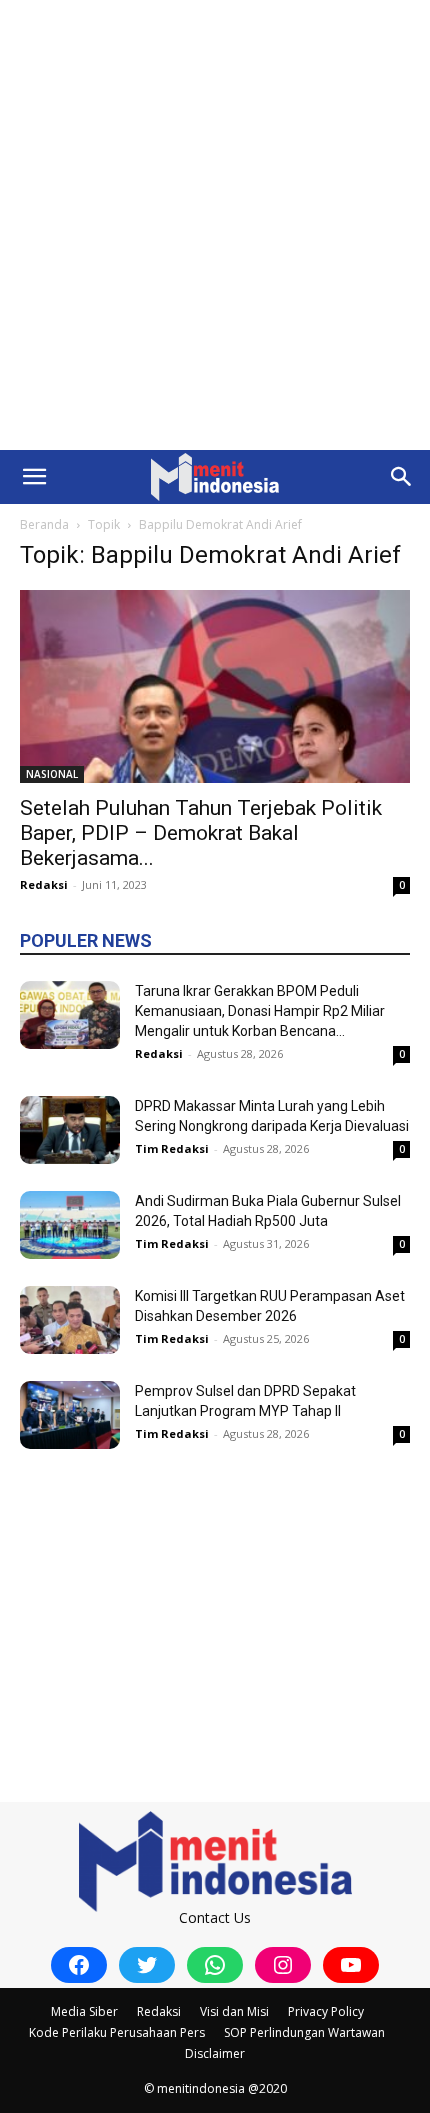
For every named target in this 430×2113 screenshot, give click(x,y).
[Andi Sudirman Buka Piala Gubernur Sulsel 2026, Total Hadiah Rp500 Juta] (70, 1225)
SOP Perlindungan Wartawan (304, 2032)
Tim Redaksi (172, 1148)
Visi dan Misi (234, 2011)
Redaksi (44, 884)
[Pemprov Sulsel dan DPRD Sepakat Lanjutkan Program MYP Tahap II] (70, 1415)
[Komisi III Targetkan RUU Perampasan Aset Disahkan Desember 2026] (70, 1320)
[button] (34, 477)
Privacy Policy (326, 2011)
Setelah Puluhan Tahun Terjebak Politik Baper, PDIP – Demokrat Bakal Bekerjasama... (201, 833)
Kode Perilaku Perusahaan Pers (117, 2032)
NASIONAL (52, 774)
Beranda (44, 524)
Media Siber (84, 2011)
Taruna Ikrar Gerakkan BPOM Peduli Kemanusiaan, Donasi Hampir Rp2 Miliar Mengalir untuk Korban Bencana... (260, 1011)
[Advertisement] (215, 225)
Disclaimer (215, 2053)
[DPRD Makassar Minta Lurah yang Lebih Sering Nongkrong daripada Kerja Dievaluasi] (70, 1130)
